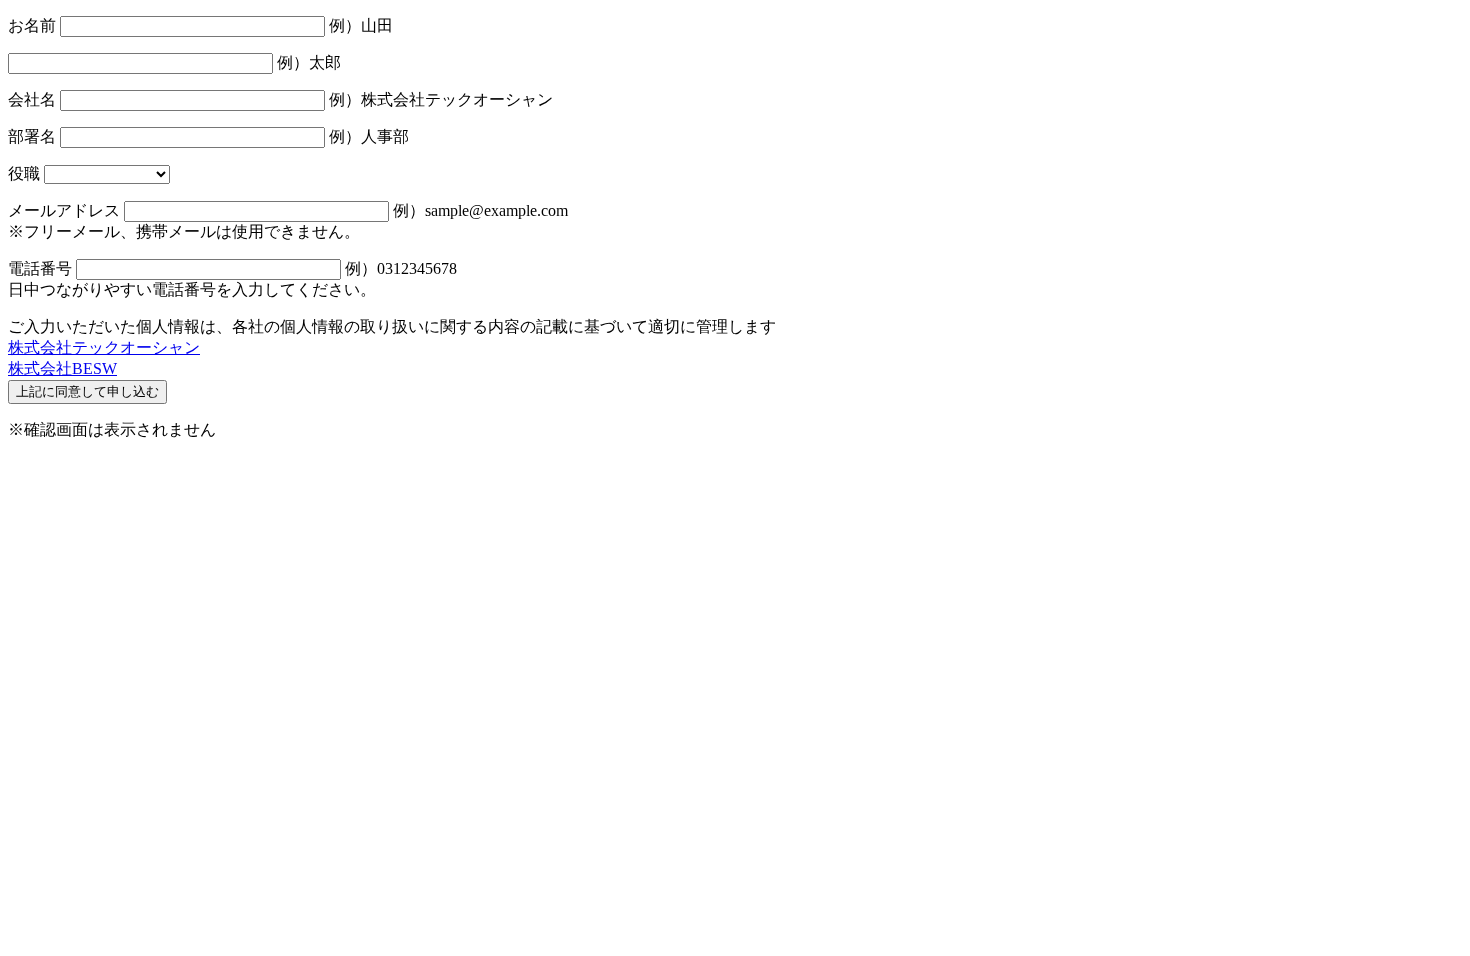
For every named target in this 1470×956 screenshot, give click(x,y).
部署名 (32, 136)
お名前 (32, 25)
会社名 (32, 99)
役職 (24, 173)
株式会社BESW (62, 368)
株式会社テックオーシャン (104, 347)
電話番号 (40, 268)
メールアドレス (64, 210)
